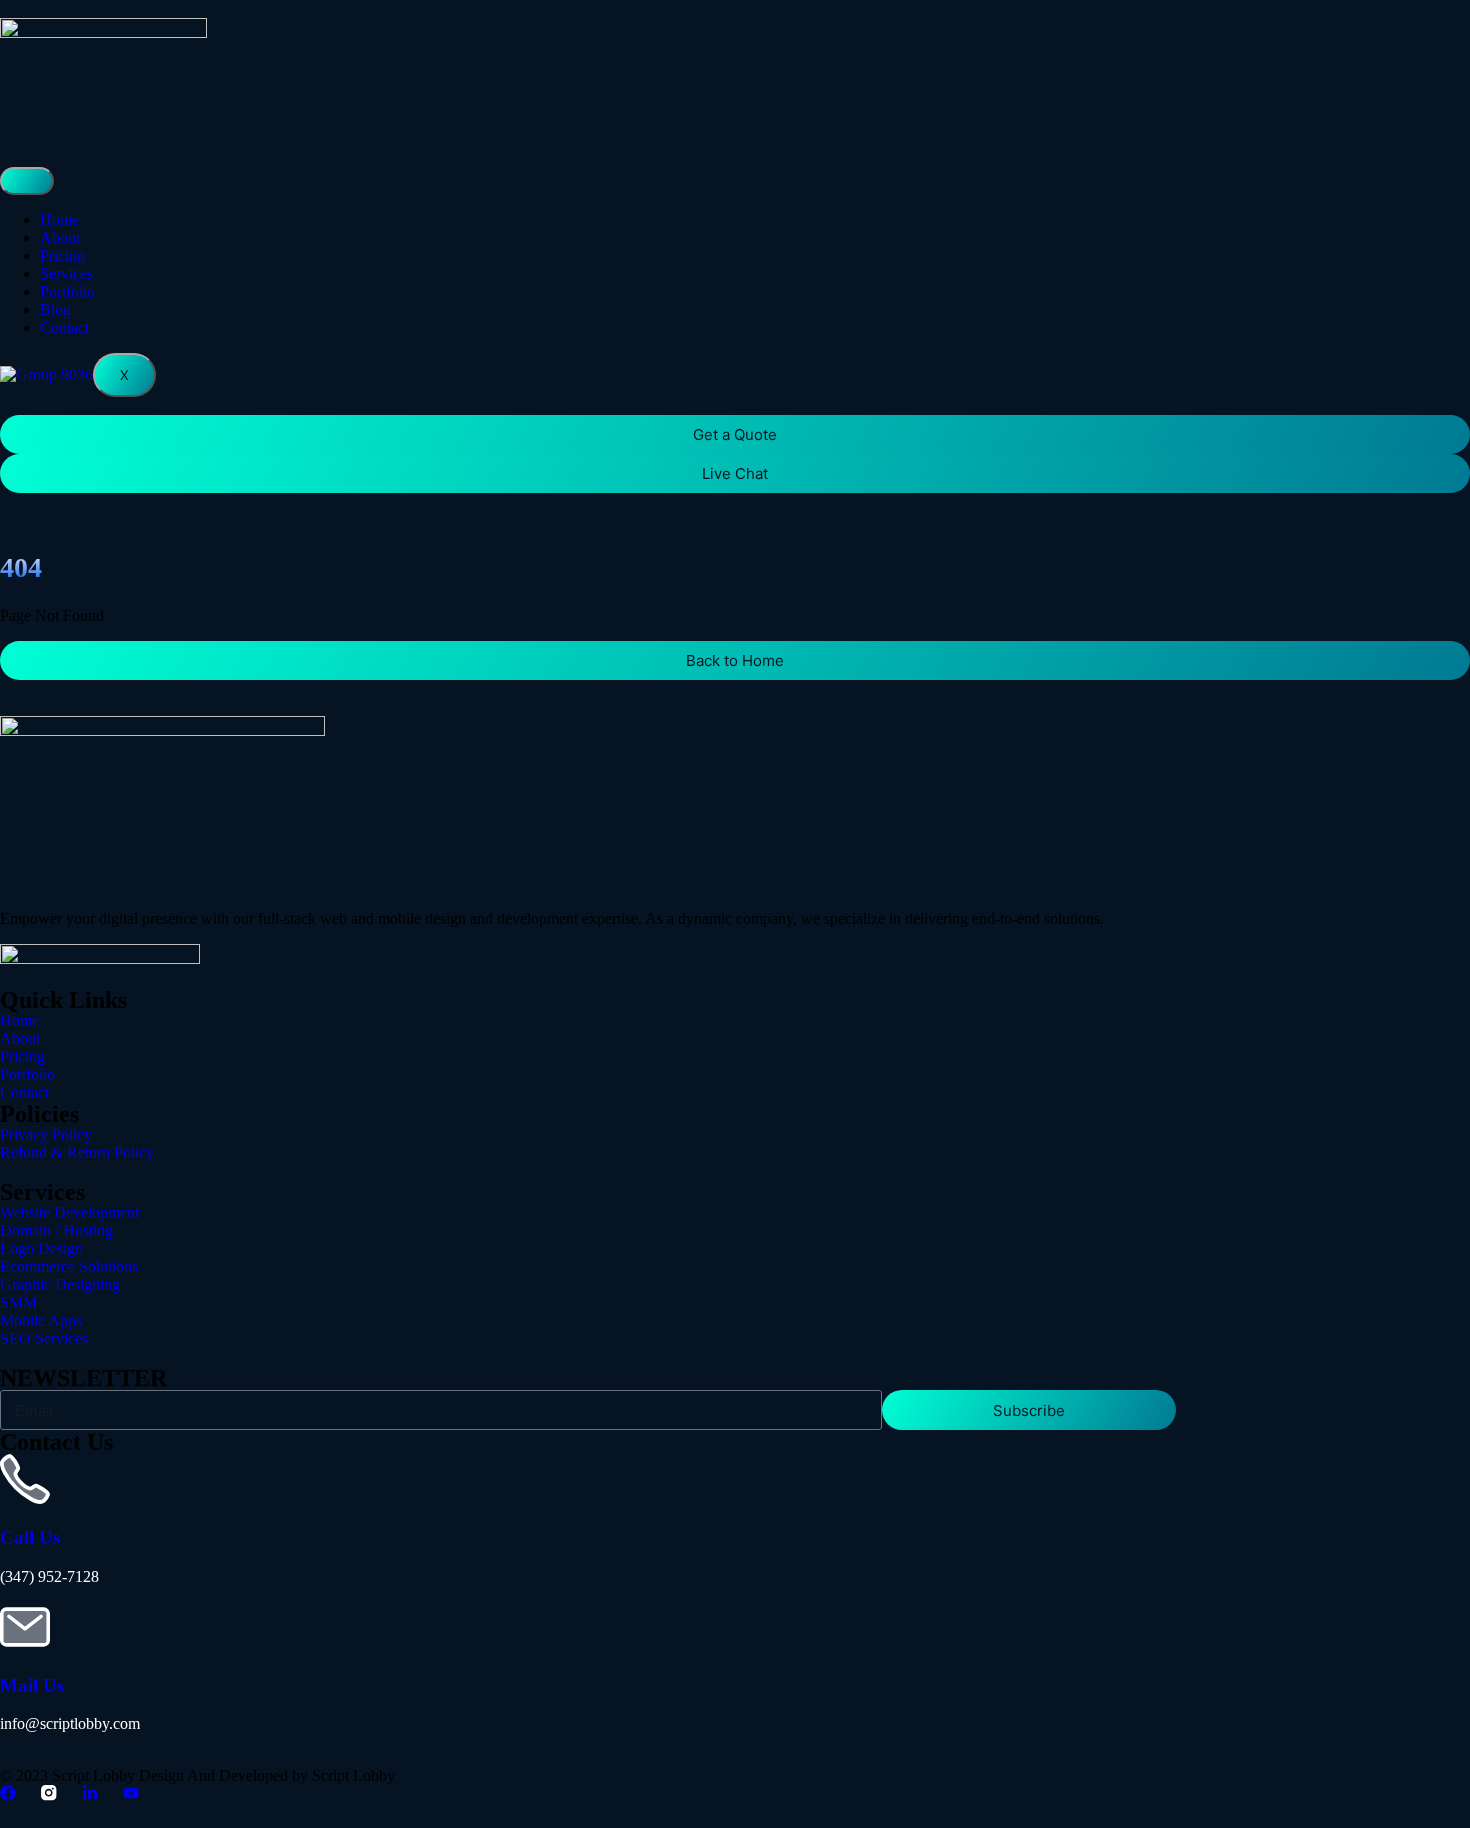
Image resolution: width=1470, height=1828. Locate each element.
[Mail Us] (25, 1627)
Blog (55, 309)
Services (66, 273)
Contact (64, 327)
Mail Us (32, 1685)
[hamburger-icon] (27, 181)
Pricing (62, 255)
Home (59, 219)
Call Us (30, 1537)
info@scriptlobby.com (70, 1723)
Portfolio (67, 291)
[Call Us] (25, 1479)
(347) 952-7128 (49, 1576)
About (60, 237)
